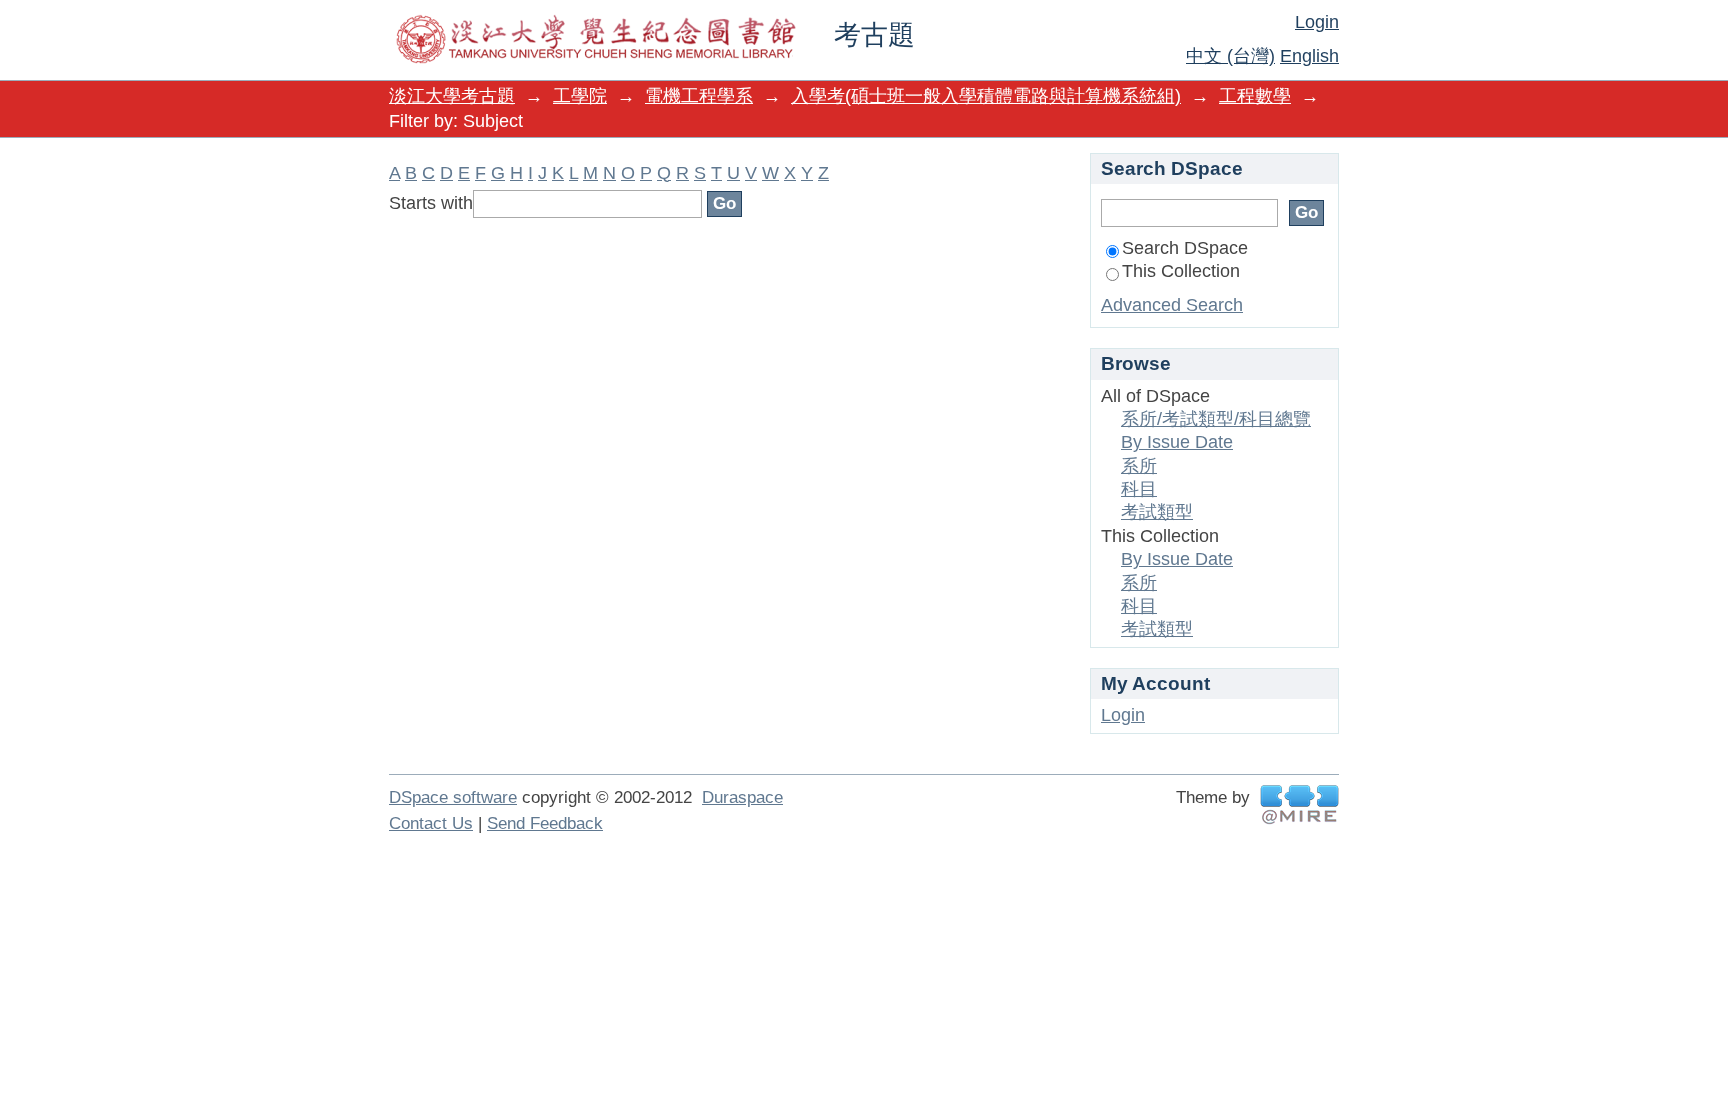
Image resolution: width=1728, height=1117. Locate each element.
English (1309, 56)
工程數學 (1255, 96)
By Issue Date (1177, 442)
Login (1317, 22)
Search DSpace (1185, 248)
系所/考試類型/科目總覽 (1216, 419)
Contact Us (431, 823)
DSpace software (453, 797)
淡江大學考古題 (452, 96)
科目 (1139, 489)
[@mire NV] (1299, 804)
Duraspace (742, 797)
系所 (1139, 466)
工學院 (580, 96)
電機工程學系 (699, 96)
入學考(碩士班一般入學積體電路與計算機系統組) (986, 96)
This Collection (1181, 271)
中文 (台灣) (1230, 56)
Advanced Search (1172, 305)
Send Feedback (545, 823)
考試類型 (1157, 512)
